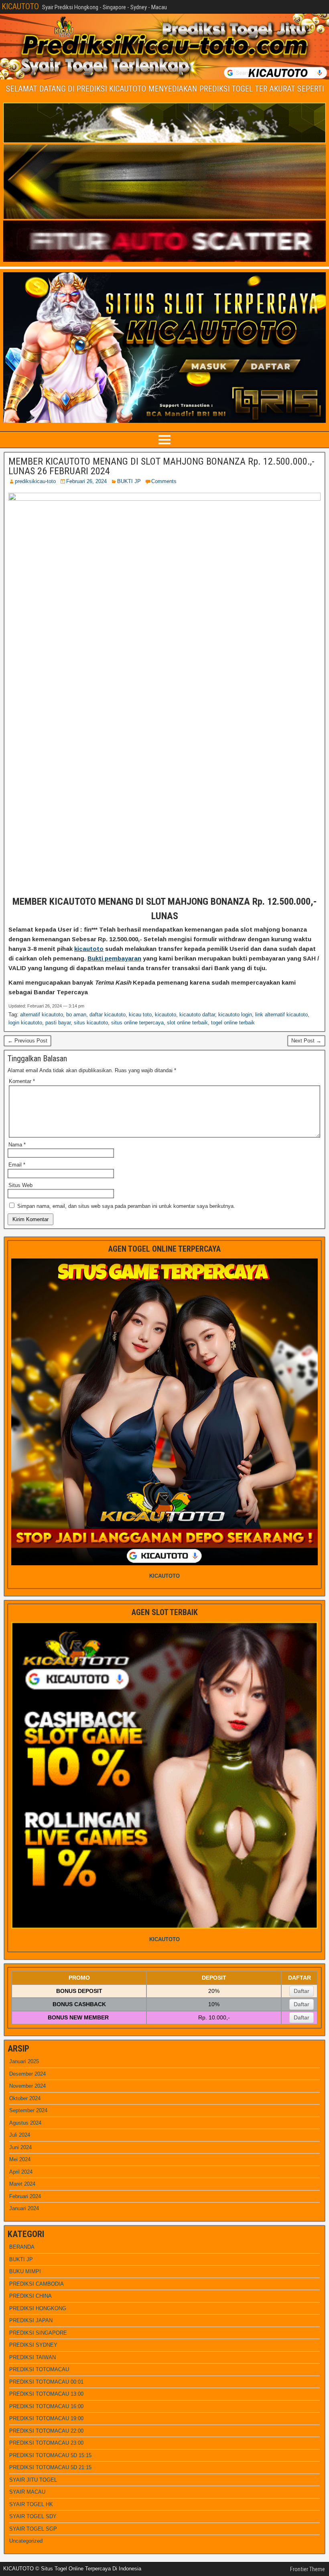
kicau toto (140, 1015)
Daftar (302, 1991)
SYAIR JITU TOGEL (33, 2480)
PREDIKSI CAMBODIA (37, 2284)
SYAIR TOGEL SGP (33, 2529)
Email (17, 1165)
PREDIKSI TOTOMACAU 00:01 (46, 2382)
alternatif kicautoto (42, 1015)
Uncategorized (26, 2541)
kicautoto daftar (197, 1015)
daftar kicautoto (108, 1015)
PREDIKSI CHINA (30, 2296)
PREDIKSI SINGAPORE (38, 2333)
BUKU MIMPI (25, 2271)
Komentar (22, 1081)
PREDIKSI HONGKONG (38, 2308)
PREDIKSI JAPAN (31, 2320)
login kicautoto (25, 1023)
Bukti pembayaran (114, 958)
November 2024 (27, 2086)
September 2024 (28, 2110)
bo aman (76, 1015)
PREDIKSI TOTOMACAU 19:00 (46, 2418)
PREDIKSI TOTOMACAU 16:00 (46, 2406)
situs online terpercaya (137, 1023)
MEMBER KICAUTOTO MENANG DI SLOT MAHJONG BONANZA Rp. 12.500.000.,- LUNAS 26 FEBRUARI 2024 (161, 466)
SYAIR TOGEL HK (31, 2504)
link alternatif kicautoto (281, 1015)
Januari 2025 (24, 2061)
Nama (17, 1145)
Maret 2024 (22, 2184)
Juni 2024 (20, 2147)
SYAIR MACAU (27, 2492)
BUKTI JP (129, 481)
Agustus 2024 (25, 2123)
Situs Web (20, 1185)
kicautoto (89, 949)
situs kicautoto (91, 1023)
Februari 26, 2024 (86, 481)
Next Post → (306, 1041)
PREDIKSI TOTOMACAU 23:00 (46, 2443)
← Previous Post (27, 1041)
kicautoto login (235, 1015)
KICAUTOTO (20, 6)
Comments (164, 481)
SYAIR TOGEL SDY (33, 2516)
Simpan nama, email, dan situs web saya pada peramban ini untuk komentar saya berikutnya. (126, 1206)
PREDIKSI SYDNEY (33, 2345)
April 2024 (21, 2172)
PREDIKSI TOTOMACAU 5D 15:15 (50, 2455)
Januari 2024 (24, 2208)
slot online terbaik (187, 1023)
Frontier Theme (308, 2569)
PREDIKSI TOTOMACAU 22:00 (46, 2431)
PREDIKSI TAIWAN (32, 2357)
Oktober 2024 (25, 2098)
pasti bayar (58, 1023)
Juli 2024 (20, 2135)
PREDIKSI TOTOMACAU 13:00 (46, 2394)
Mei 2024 (20, 2159)
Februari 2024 (25, 2196)
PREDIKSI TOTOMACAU (39, 2369)
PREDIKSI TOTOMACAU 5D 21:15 (50, 2467)
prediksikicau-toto (35, 481)
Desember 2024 (27, 2074)
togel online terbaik (233, 1023)
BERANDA (22, 2247)
